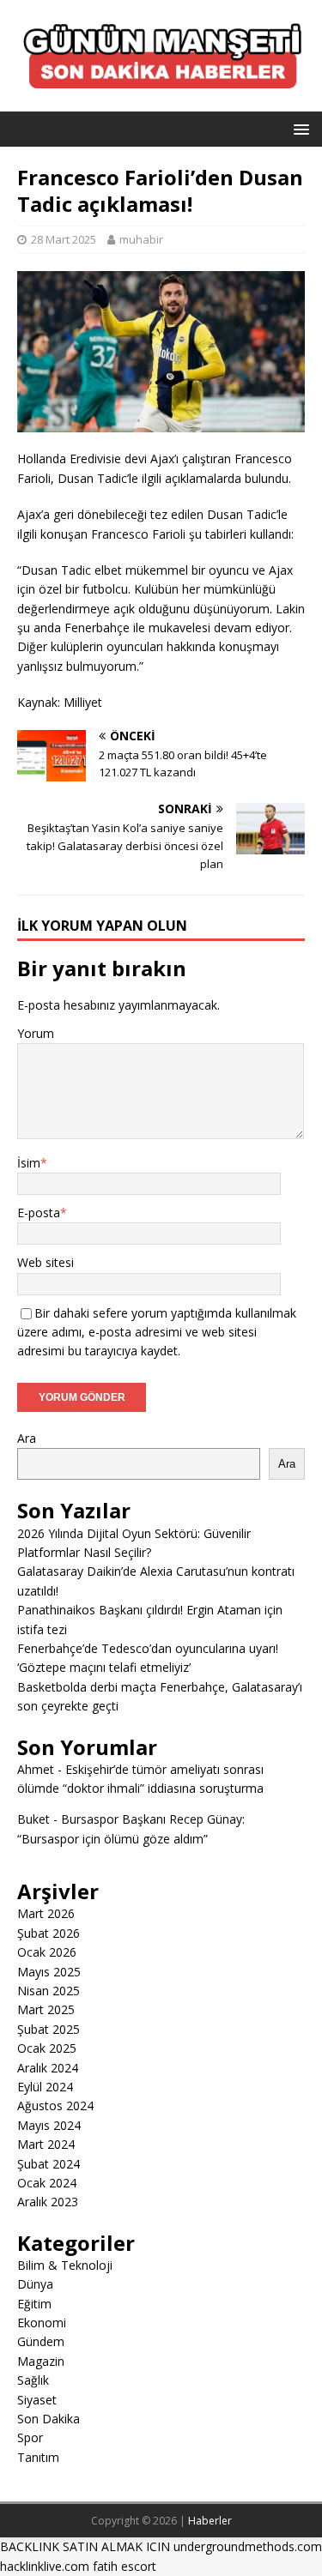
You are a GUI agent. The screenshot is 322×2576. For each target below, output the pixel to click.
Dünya (35, 2284)
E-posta (39, 1213)
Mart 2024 (46, 2144)
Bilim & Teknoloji (65, 2265)
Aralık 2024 (48, 2068)
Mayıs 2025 (49, 1972)
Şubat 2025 (49, 2029)
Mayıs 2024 (49, 2125)
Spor (30, 2437)
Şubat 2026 (49, 1933)
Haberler (210, 2521)
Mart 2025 (46, 2009)
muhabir (141, 239)
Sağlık (33, 2380)
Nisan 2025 (49, 1991)
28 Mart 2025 (64, 239)
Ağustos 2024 (55, 2105)
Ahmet (36, 1769)
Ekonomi (42, 2323)
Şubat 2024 (49, 2164)
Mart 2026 (46, 1913)
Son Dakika (49, 2419)
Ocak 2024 (47, 2183)
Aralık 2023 (48, 2202)
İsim (29, 1163)
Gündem (41, 2341)
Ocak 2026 (47, 1952)
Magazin (41, 2361)
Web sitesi (46, 1262)
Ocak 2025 (47, 2048)
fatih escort (125, 2566)
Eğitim (34, 2304)
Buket (33, 1819)
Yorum (36, 1033)
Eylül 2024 (45, 2087)
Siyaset (37, 2400)
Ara (27, 1438)
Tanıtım (38, 2457)
